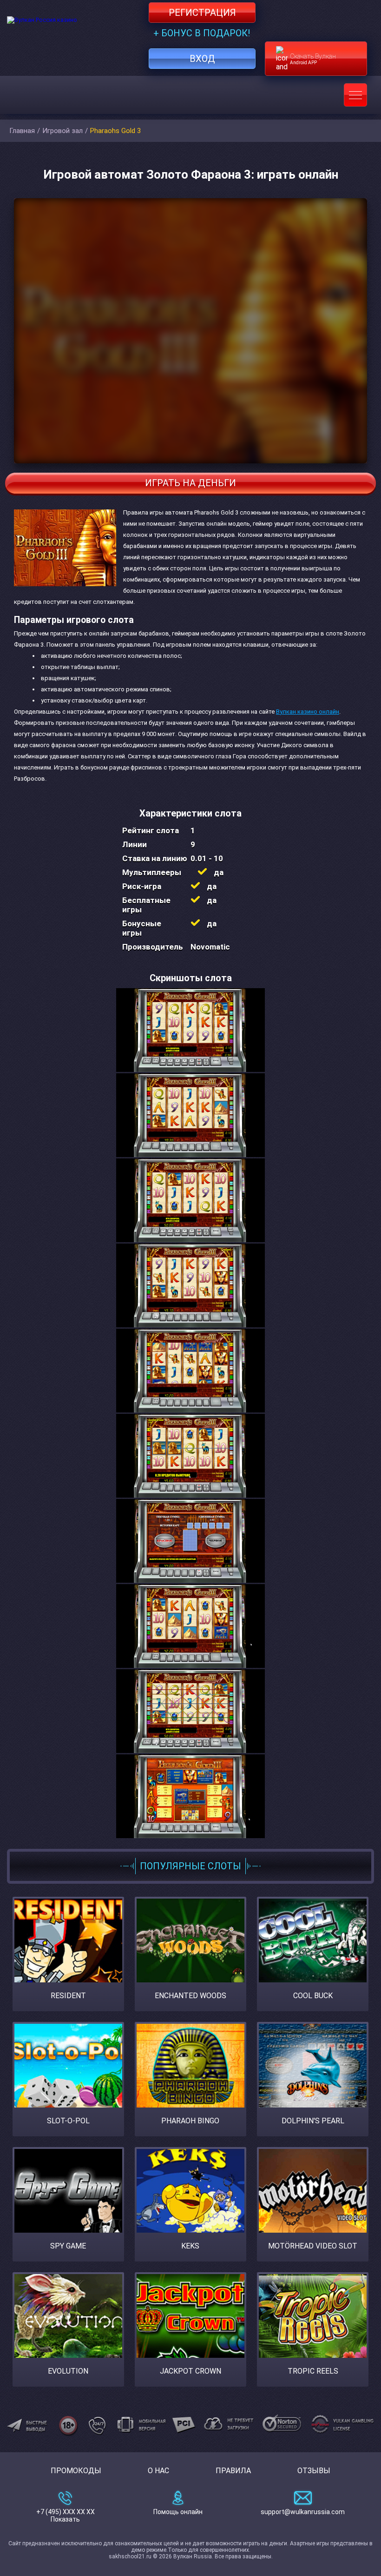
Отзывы (314, 2471)
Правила (233, 2471)
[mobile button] (355, 95)
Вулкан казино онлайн (308, 712)
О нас (158, 2471)
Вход (202, 59)
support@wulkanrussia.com (303, 2512)
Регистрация (202, 13)
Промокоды (76, 2471)
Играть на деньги (190, 483)
